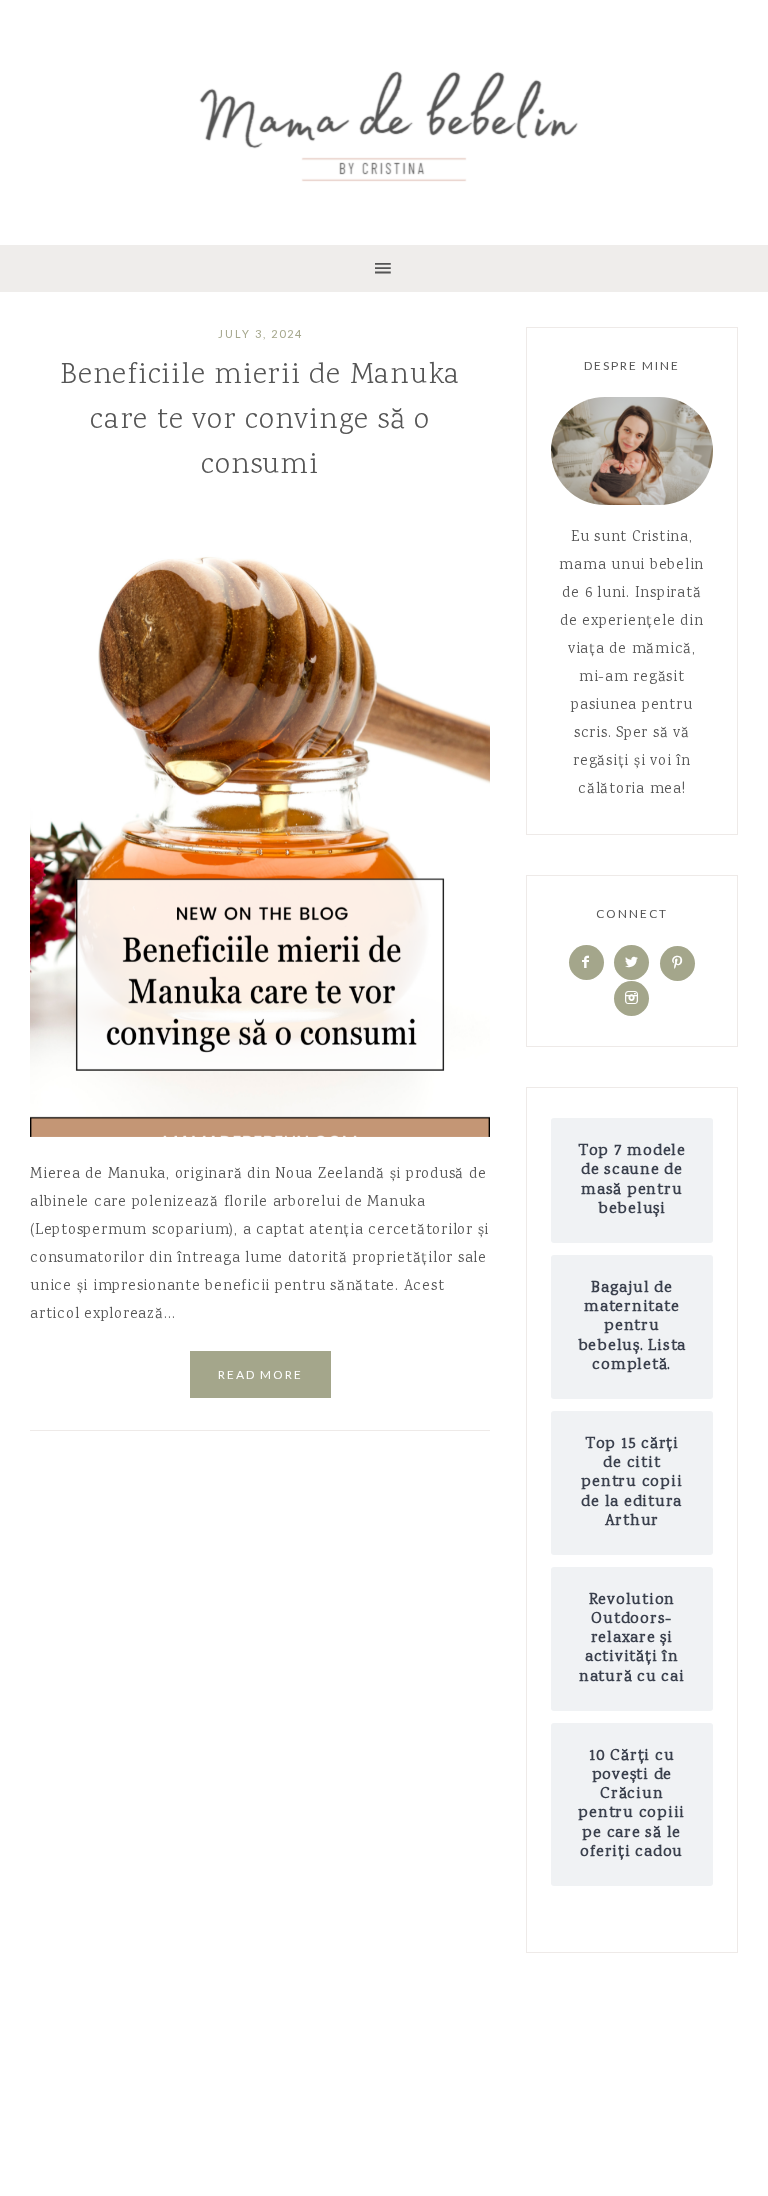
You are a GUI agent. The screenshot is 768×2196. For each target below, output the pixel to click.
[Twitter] (631, 964)
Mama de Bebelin (384, 120)
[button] (384, 268)
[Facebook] (586, 964)
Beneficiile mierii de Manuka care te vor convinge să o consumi (260, 421)
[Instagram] (631, 999)
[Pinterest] (677, 964)
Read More (260, 1374)
